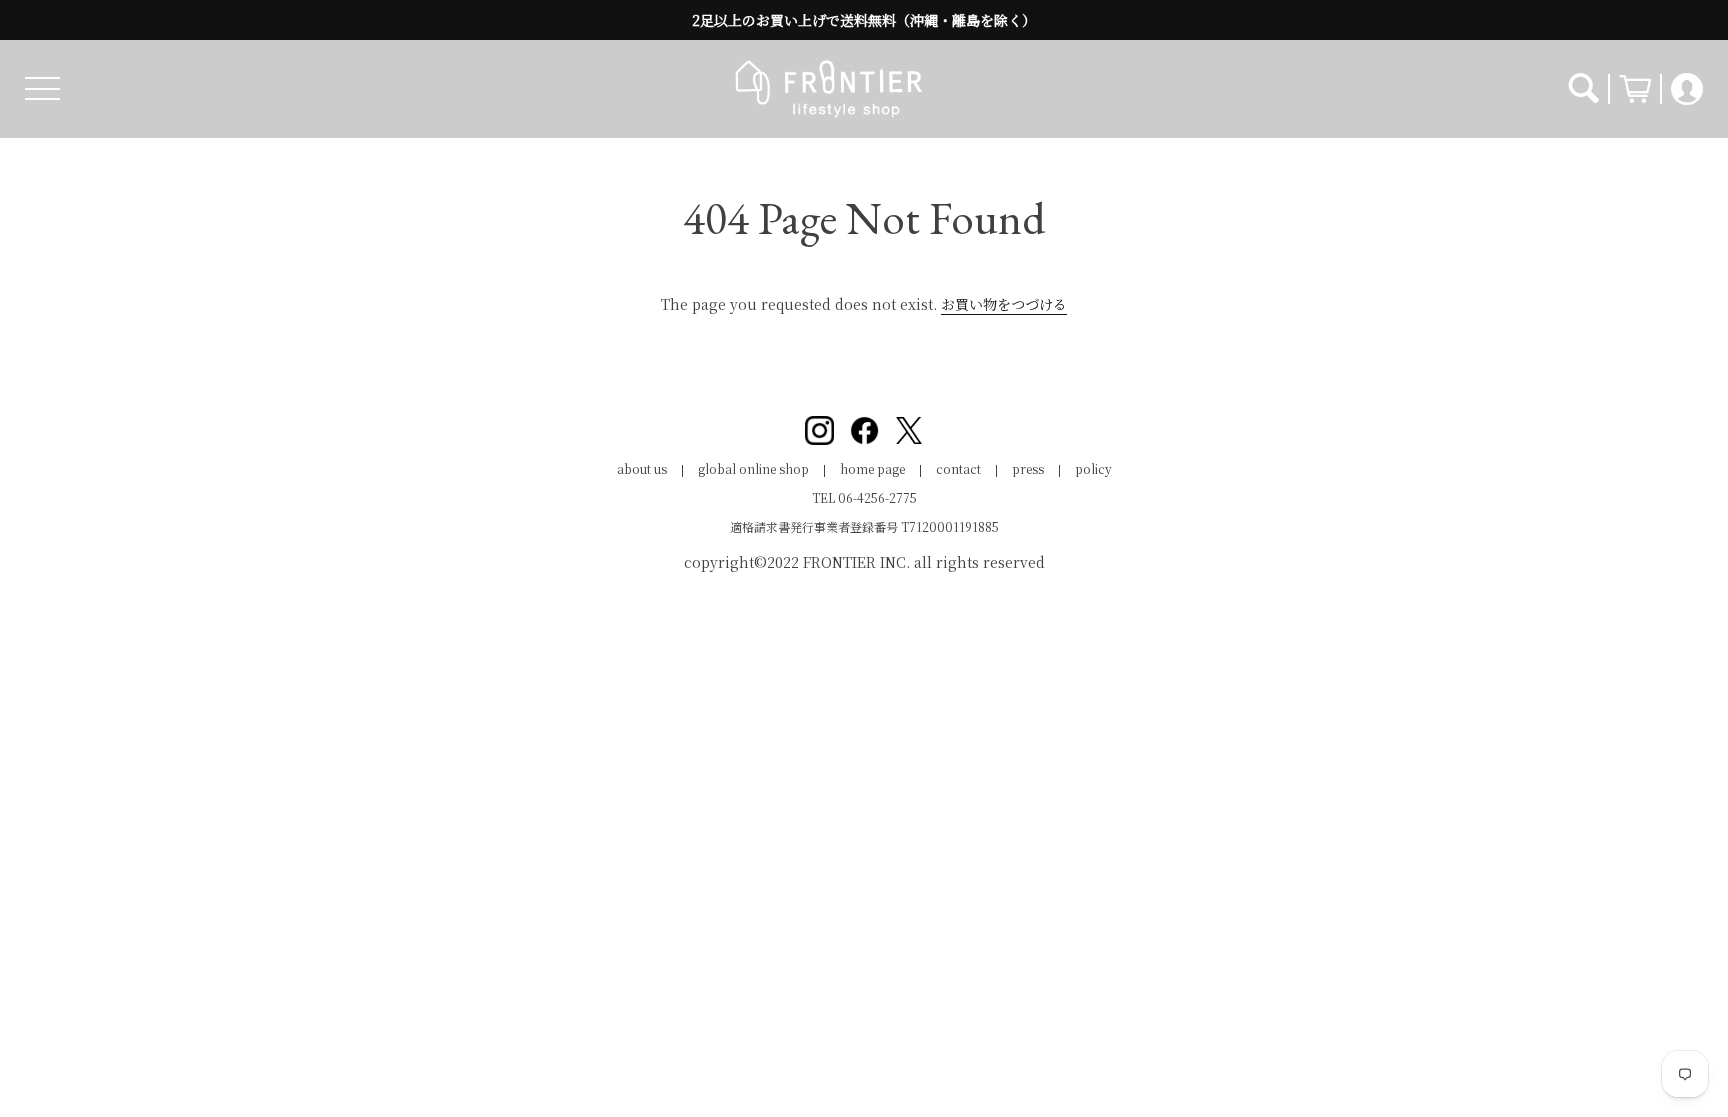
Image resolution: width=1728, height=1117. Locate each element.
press (1028, 468)
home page (872, 468)
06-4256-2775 (877, 497)
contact (958, 468)
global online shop (753, 468)
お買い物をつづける (1004, 304)
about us (642, 468)
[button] (42, 88)
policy (1093, 468)
